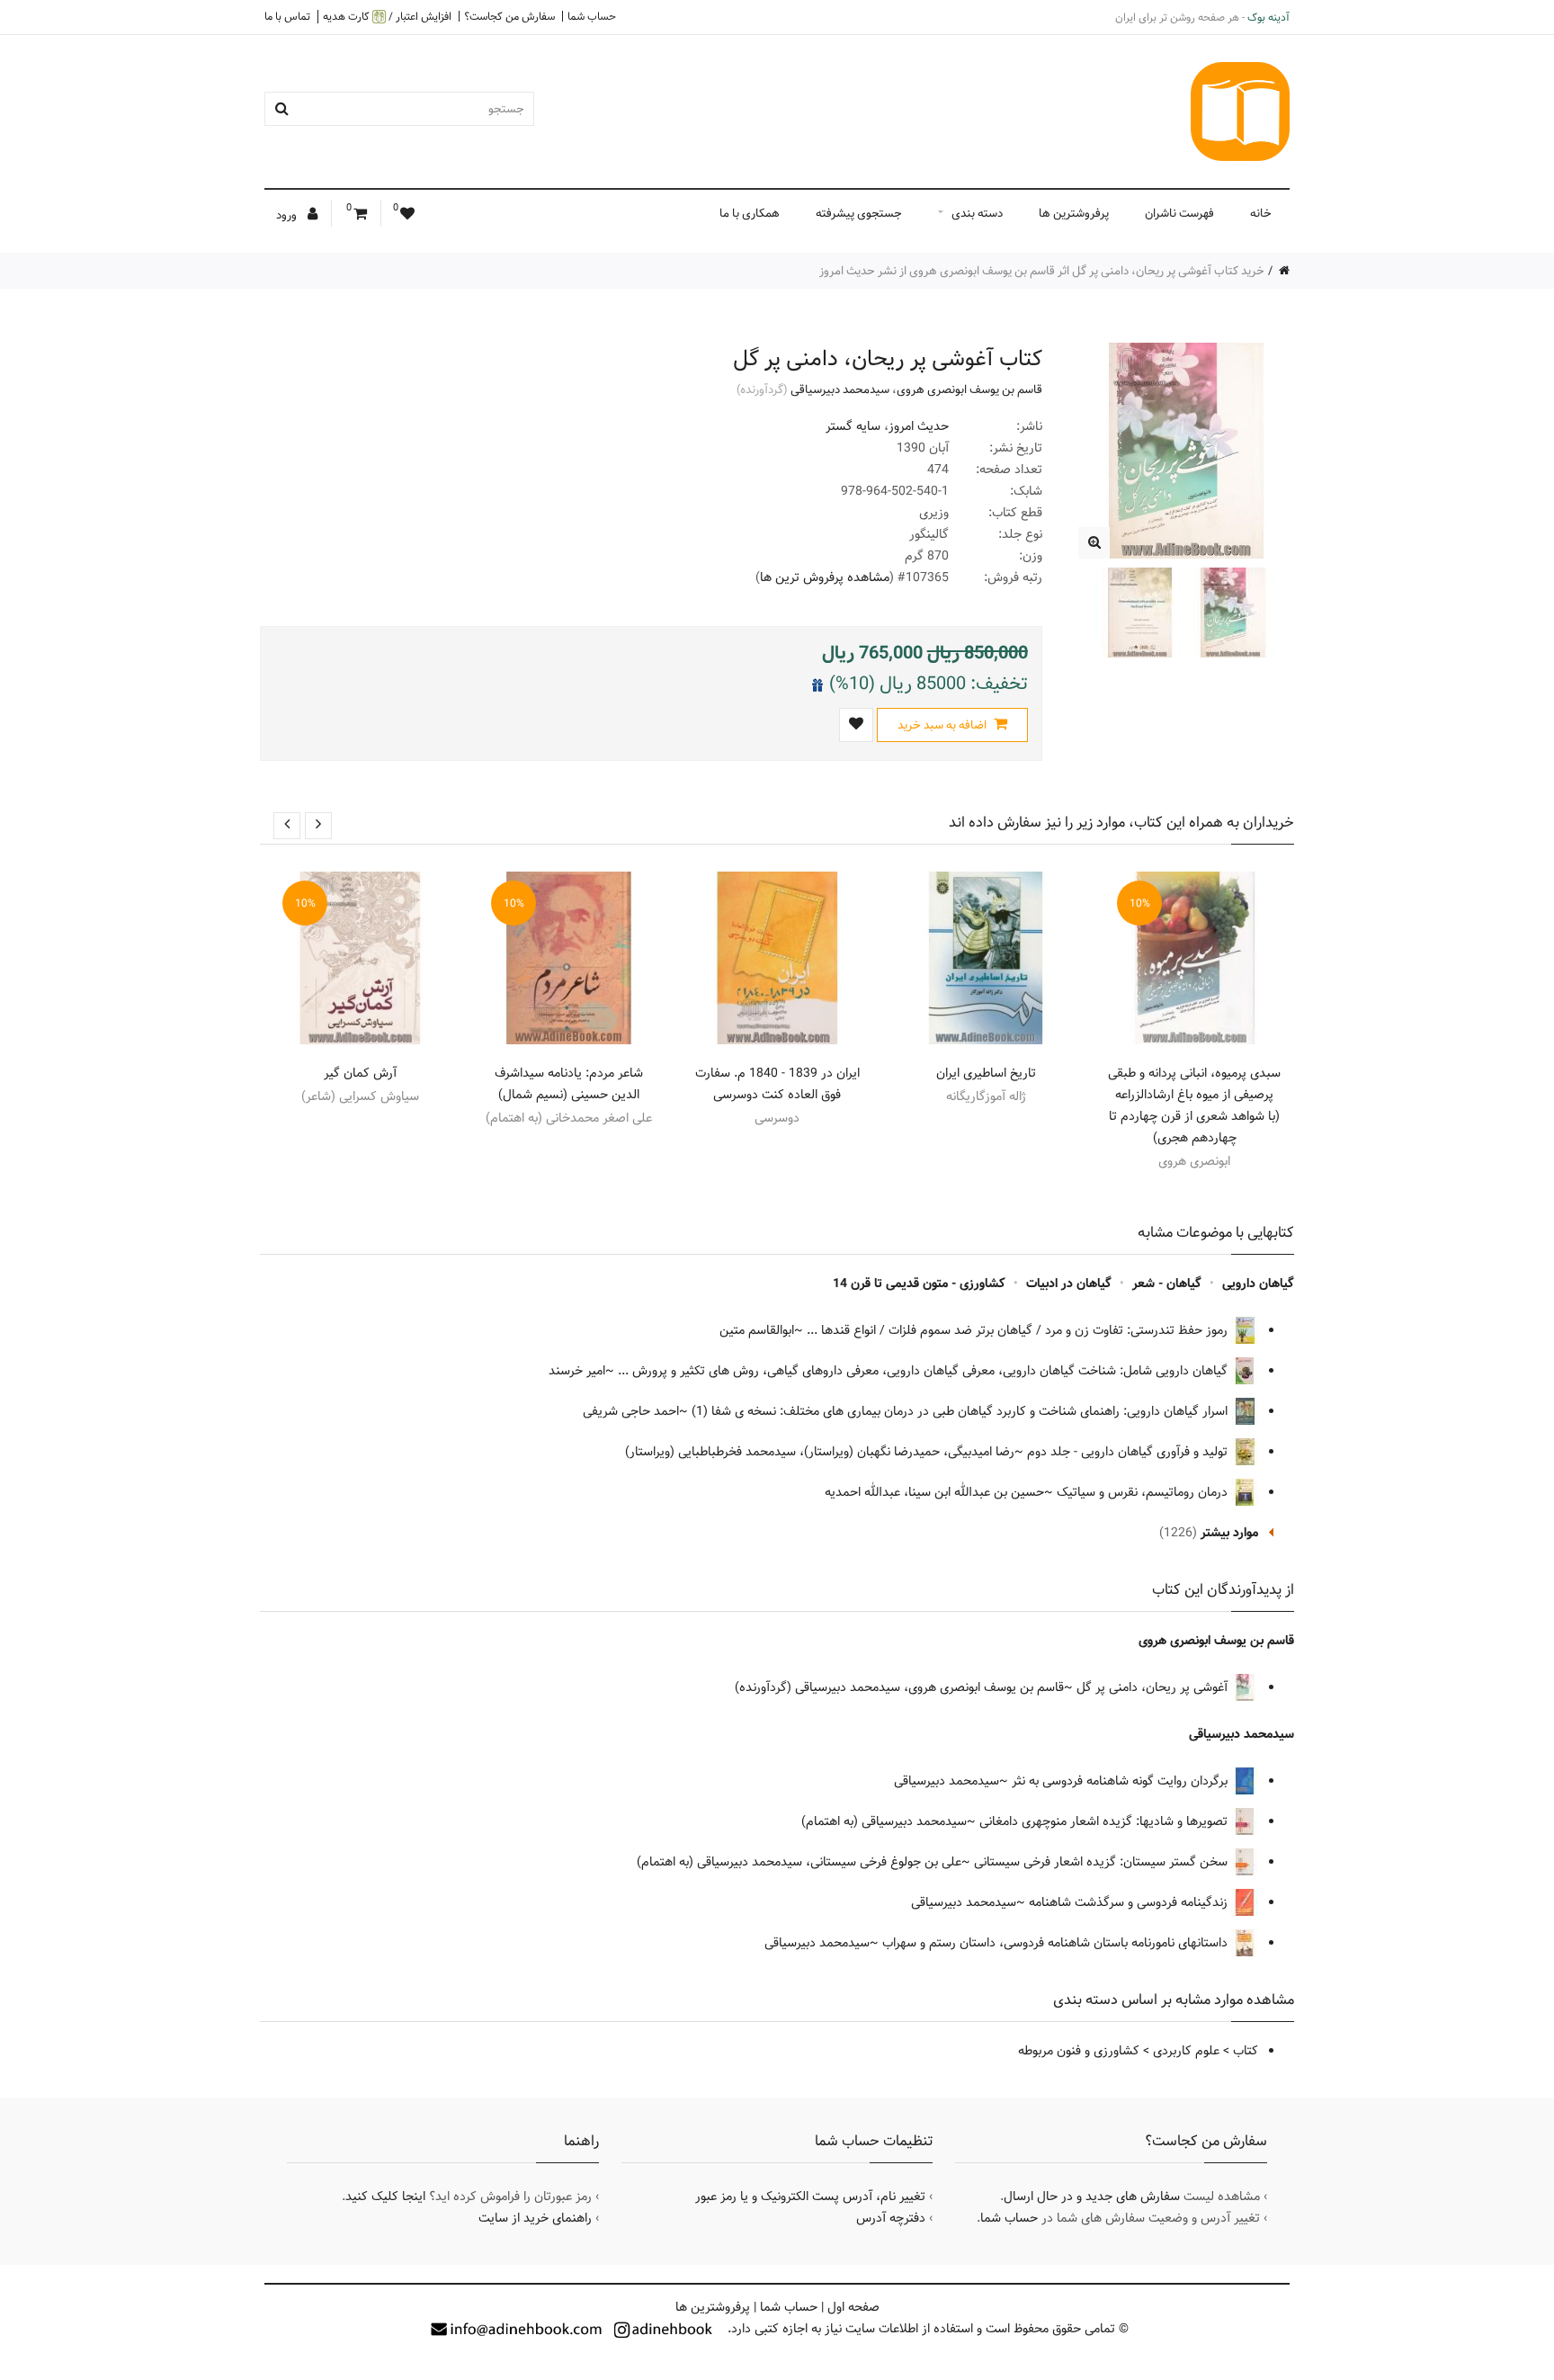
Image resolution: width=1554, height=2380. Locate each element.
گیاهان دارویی (1258, 1284)
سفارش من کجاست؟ (509, 16)
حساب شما (592, 16)
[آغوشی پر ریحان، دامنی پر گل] (1094, 543)
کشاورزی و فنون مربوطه (1079, 2051)
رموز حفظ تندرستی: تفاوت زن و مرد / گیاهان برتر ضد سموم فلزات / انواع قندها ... (1019, 1330)
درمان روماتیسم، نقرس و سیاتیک (1144, 1492)
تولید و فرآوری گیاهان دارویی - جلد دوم (1129, 1452)
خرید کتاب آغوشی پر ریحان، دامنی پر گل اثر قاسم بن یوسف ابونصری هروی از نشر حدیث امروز (1042, 271)
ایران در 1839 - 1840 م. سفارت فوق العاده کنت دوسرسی (777, 1084)
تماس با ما (287, 16)
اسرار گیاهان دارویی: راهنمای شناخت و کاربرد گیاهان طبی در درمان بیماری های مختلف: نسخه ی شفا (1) (961, 1411)
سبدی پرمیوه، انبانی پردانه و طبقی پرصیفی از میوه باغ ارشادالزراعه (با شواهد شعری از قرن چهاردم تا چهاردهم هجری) (1194, 1105)
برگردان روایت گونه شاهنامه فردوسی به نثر (1121, 1781)
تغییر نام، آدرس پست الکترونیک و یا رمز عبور (810, 2197)
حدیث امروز (919, 426)
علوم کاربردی (1186, 2051)
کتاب (1246, 2051)
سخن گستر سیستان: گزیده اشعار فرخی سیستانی (1103, 1862)
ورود (288, 215)
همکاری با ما (750, 213)
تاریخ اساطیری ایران (986, 1073)
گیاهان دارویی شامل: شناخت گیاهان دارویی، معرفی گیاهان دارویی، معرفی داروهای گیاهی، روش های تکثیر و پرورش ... (924, 1371)
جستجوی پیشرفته (859, 213)
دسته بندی (977, 213)
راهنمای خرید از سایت (535, 2218)
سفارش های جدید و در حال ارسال (1092, 2197)
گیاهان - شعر (1167, 1284)
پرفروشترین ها (1074, 213)
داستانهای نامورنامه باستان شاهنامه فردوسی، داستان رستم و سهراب (1057, 1943)
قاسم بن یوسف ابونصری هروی (969, 389)
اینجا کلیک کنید (385, 2197)
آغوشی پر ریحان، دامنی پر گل (1154, 1687)
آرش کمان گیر (360, 1073)
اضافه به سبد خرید (943, 725)
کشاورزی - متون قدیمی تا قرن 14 (919, 1284)
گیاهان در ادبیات (1069, 1284)
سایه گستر (853, 426)
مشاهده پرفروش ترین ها (825, 577)
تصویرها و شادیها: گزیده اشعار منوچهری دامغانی (1105, 1821)
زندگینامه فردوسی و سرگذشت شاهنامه (1130, 1902)
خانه (1261, 213)
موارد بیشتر (1229, 1533)
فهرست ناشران (1179, 213)
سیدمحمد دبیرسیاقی (840, 389)
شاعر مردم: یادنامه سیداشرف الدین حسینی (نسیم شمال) (569, 1084)
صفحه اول (853, 2307)
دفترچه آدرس (891, 2218)
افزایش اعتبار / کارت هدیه (387, 17)
